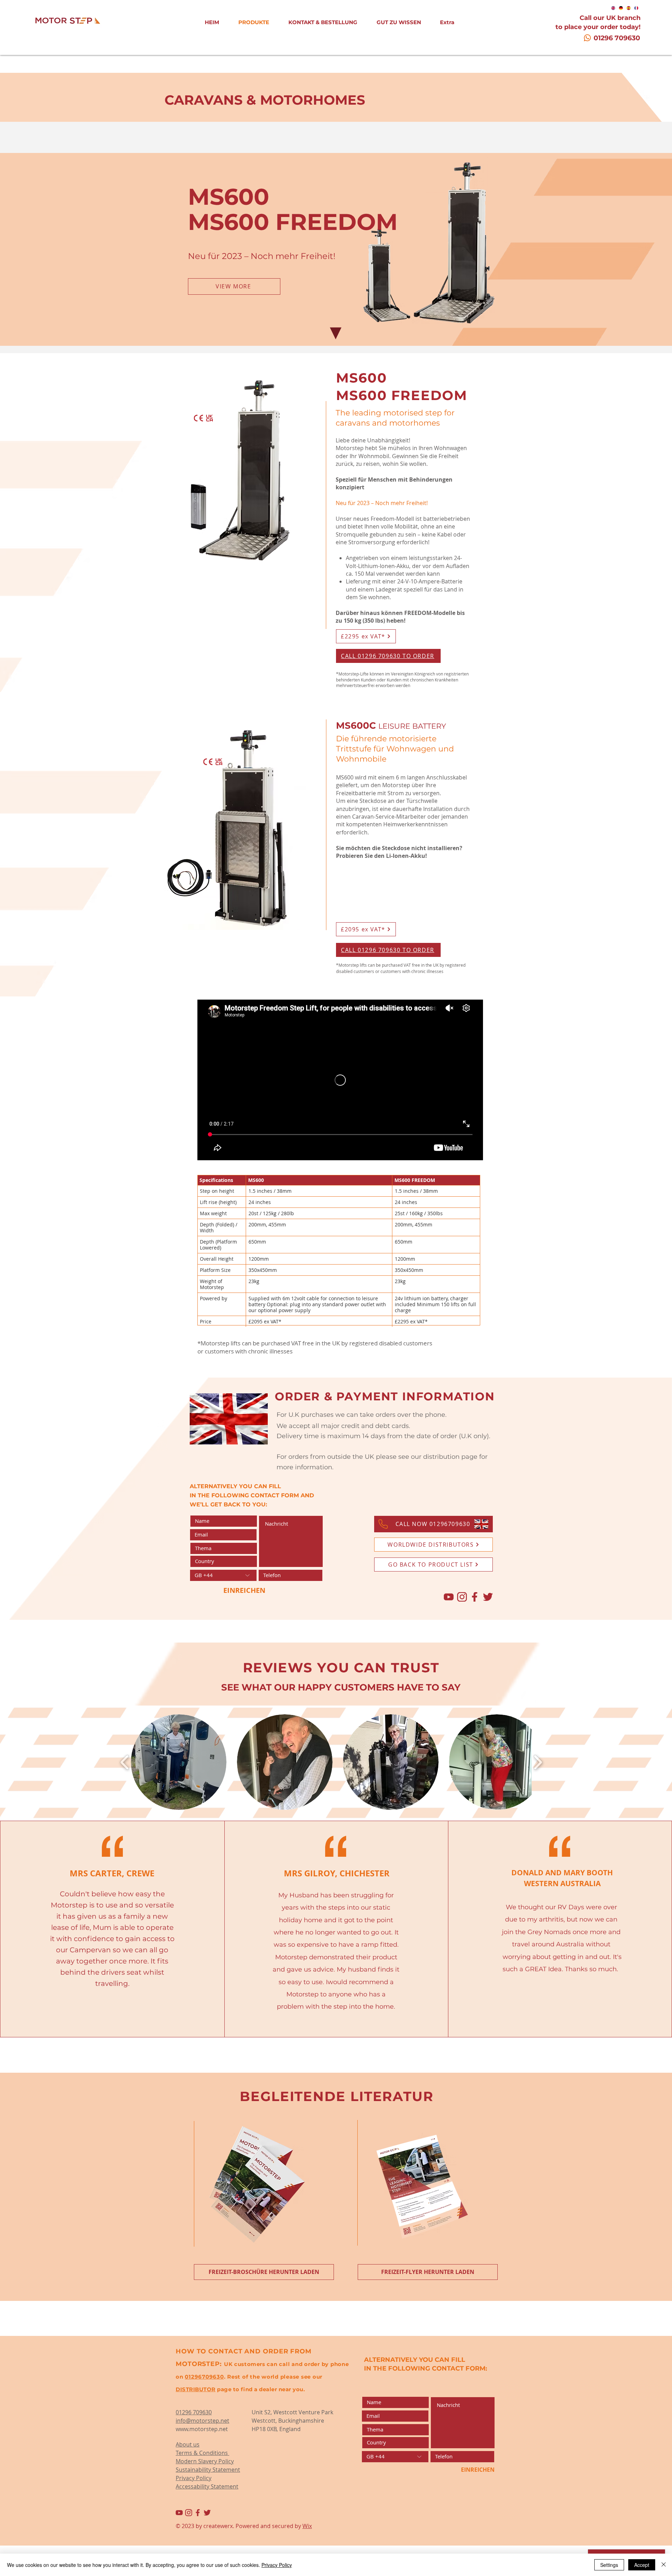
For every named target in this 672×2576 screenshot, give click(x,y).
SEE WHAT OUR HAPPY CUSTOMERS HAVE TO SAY (341, 1687)
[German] (621, 8)
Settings (609, 2565)
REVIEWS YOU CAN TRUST (341, 1668)
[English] (613, 8)
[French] (636, 8)
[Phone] (383, 1524)
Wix (307, 2526)
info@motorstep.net (202, 2421)
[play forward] (538, 1762)
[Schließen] (664, 2565)
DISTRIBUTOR (196, 2389)
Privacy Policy (277, 2565)
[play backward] (125, 1762)
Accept (642, 2565)
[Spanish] (629, 8)
